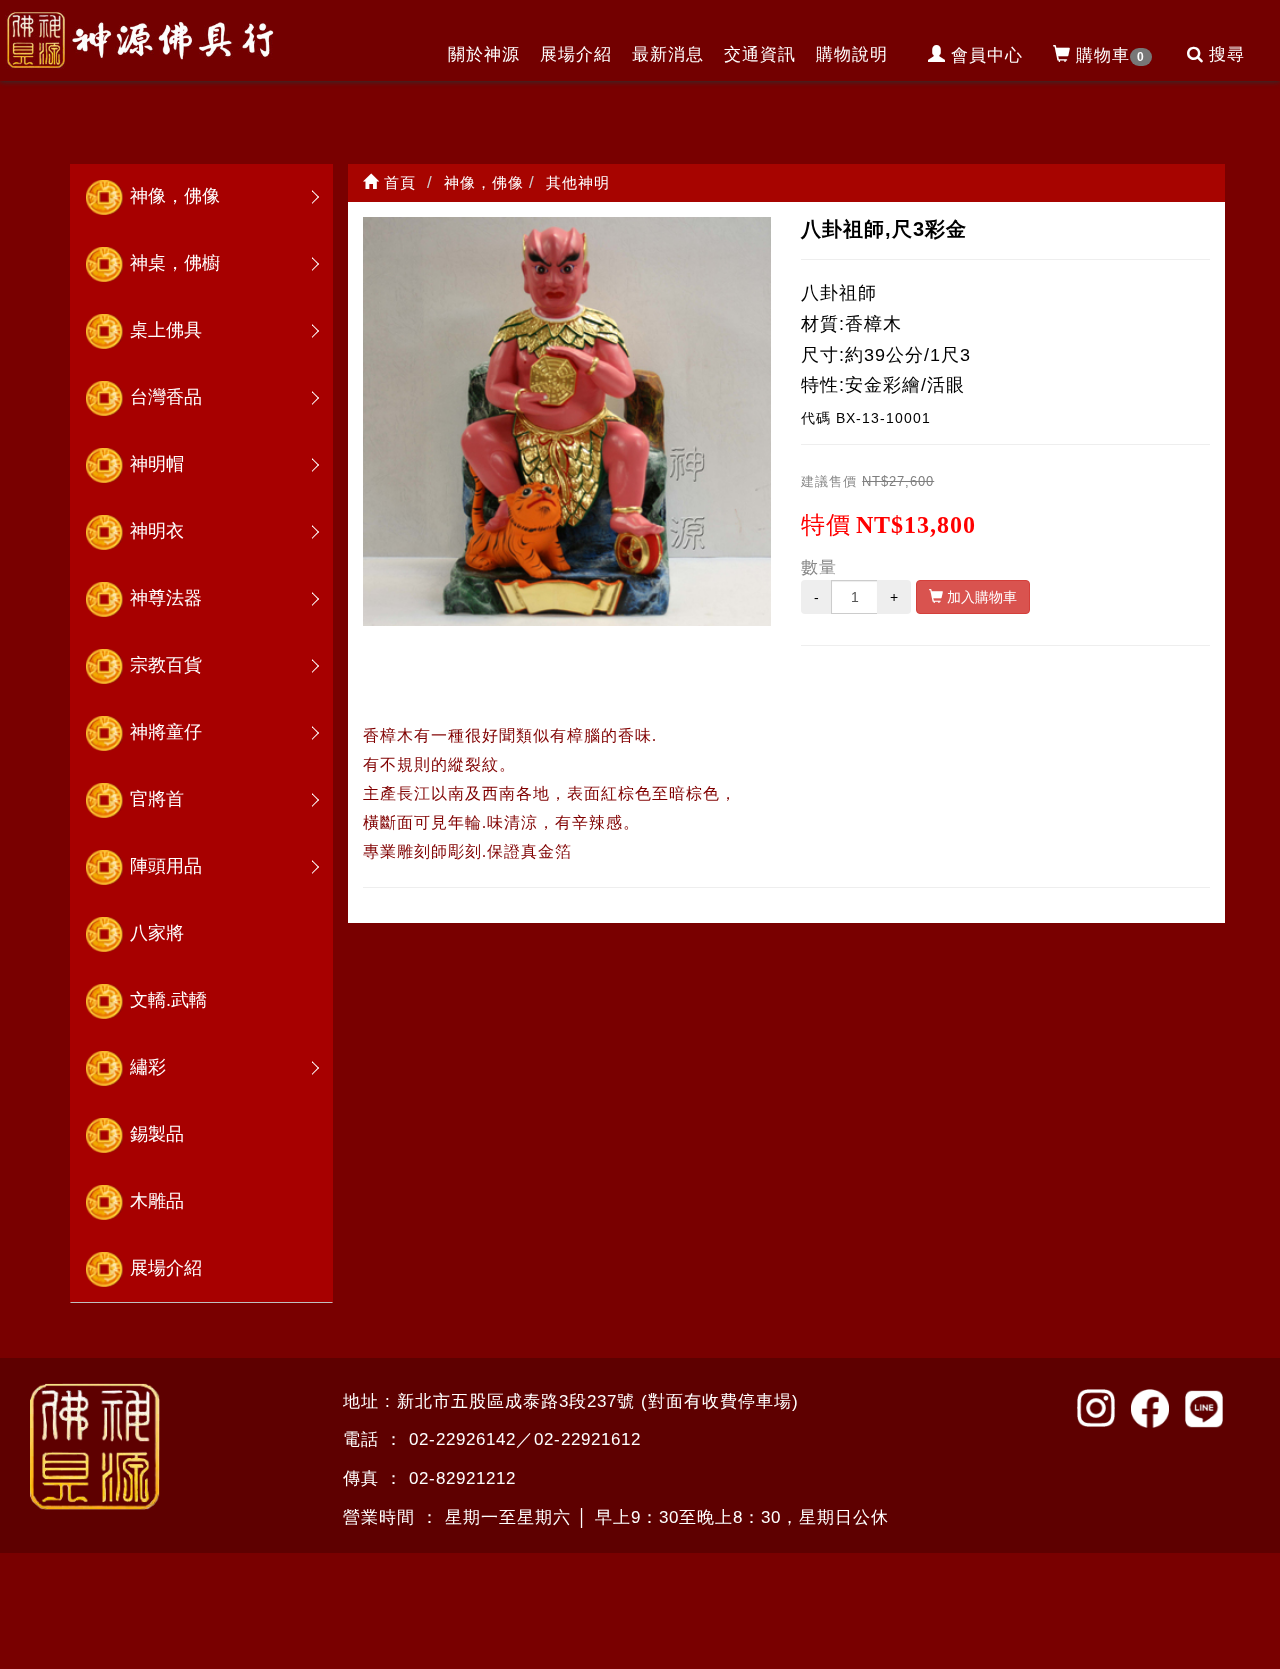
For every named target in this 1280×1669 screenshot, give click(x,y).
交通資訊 (760, 54)
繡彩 (148, 1067)
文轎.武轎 (168, 1000)
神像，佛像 (175, 196)
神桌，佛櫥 (175, 263)
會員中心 (987, 55)
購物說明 (852, 54)
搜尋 (1227, 54)
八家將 (157, 933)
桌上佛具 (166, 330)
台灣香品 (166, 397)
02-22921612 (587, 1439)
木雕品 (157, 1201)
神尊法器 (166, 598)
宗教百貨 (166, 665)
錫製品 (157, 1134)
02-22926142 (462, 1439)
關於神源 (484, 54)
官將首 (157, 799)
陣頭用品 (166, 866)
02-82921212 (462, 1478)
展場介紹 (576, 54)
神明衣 (157, 531)
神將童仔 (166, 732)
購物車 (1110, 55)
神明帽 (157, 464)
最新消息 (668, 54)
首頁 (397, 182)
